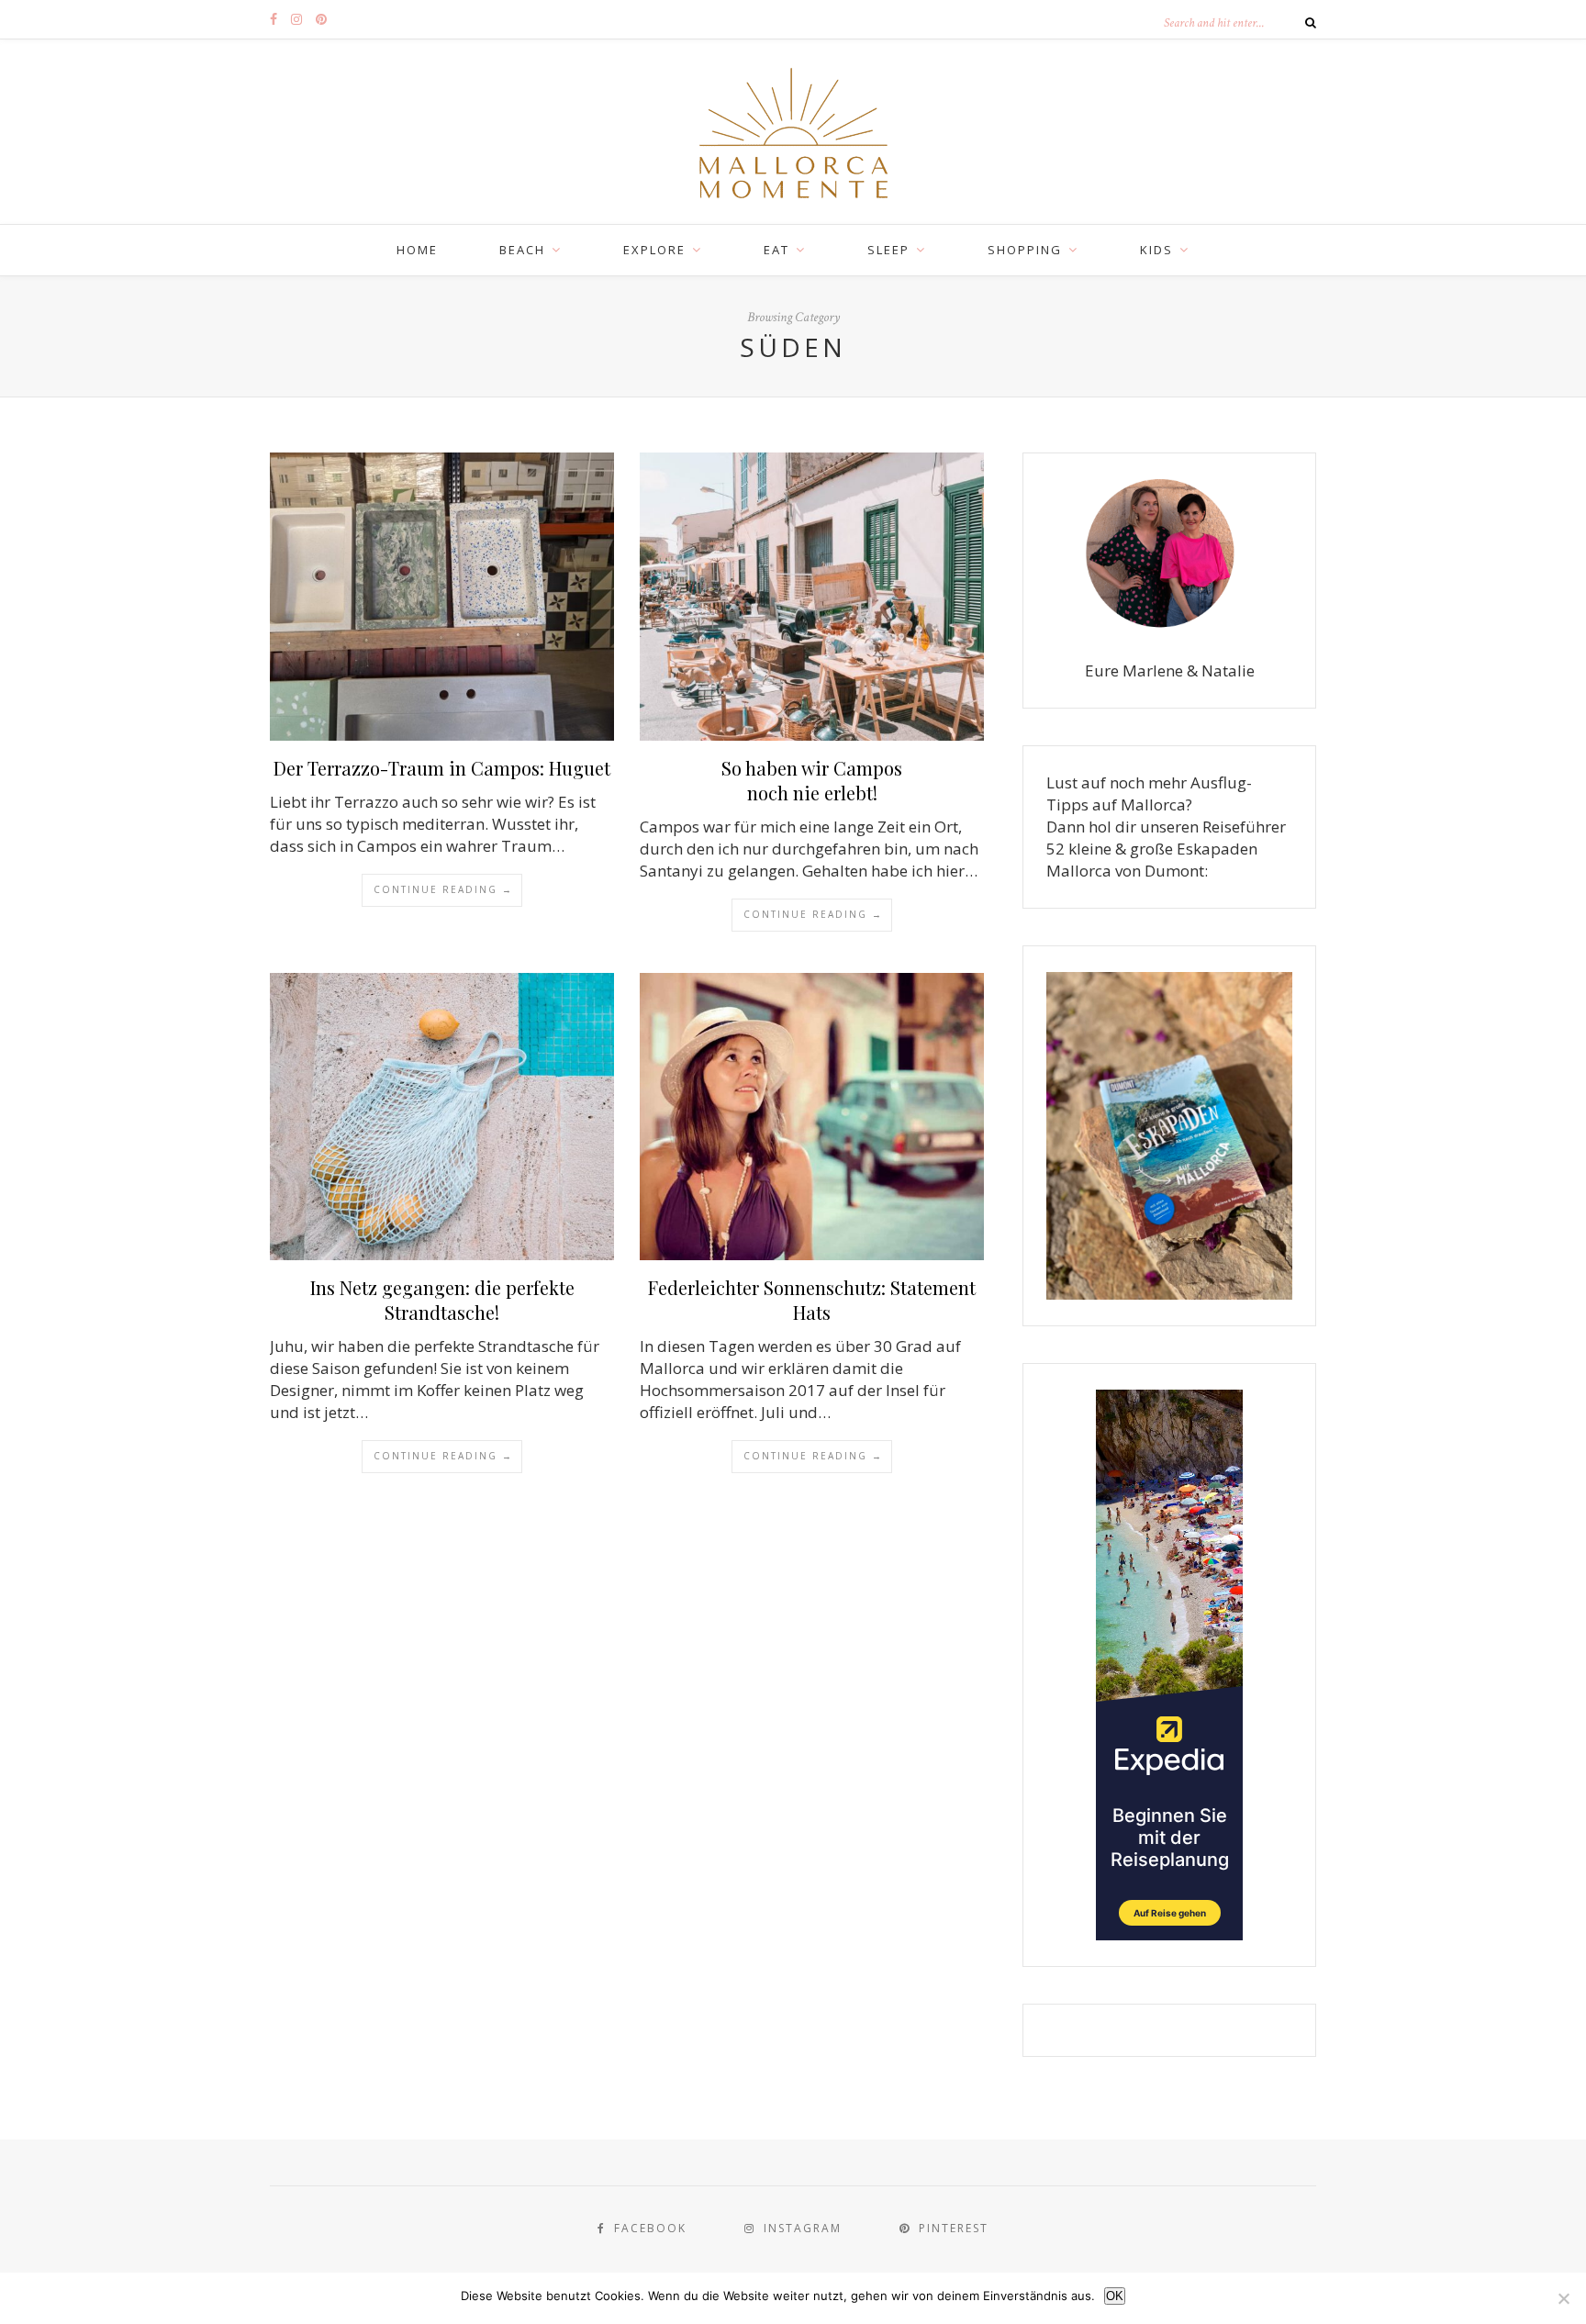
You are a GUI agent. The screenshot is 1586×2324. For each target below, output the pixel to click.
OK (1115, 2296)
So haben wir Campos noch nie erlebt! (812, 780)
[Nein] (1563, 2298)
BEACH (522, 250)
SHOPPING (1025, 250)
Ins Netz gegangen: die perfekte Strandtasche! (442, 1300)
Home (417, 250)
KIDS (1156, 250)
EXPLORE (654, 250)
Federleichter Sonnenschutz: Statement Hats (812, 1300)
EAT (776, 250)
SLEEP (888, 250)
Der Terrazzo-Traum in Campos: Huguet (442, 768)
